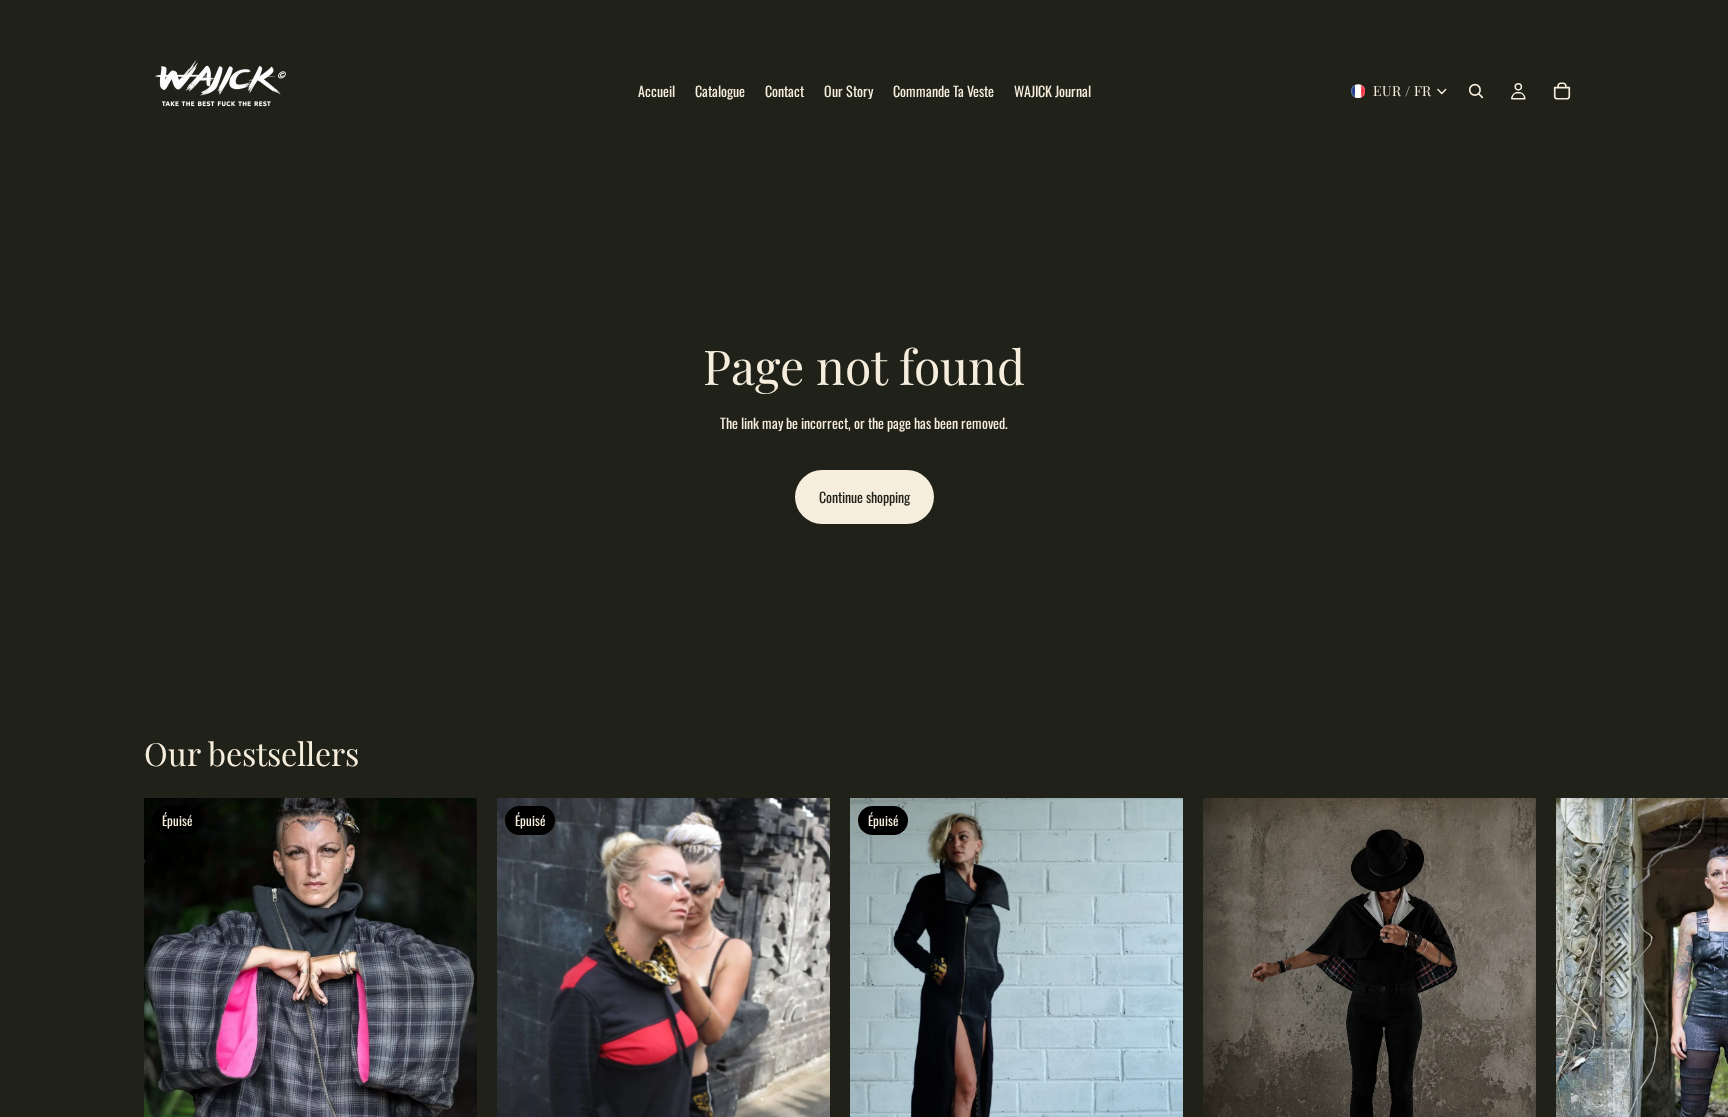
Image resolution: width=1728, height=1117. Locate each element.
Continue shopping (864, 496)
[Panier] (1562, 91)
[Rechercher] (1476, 91)
